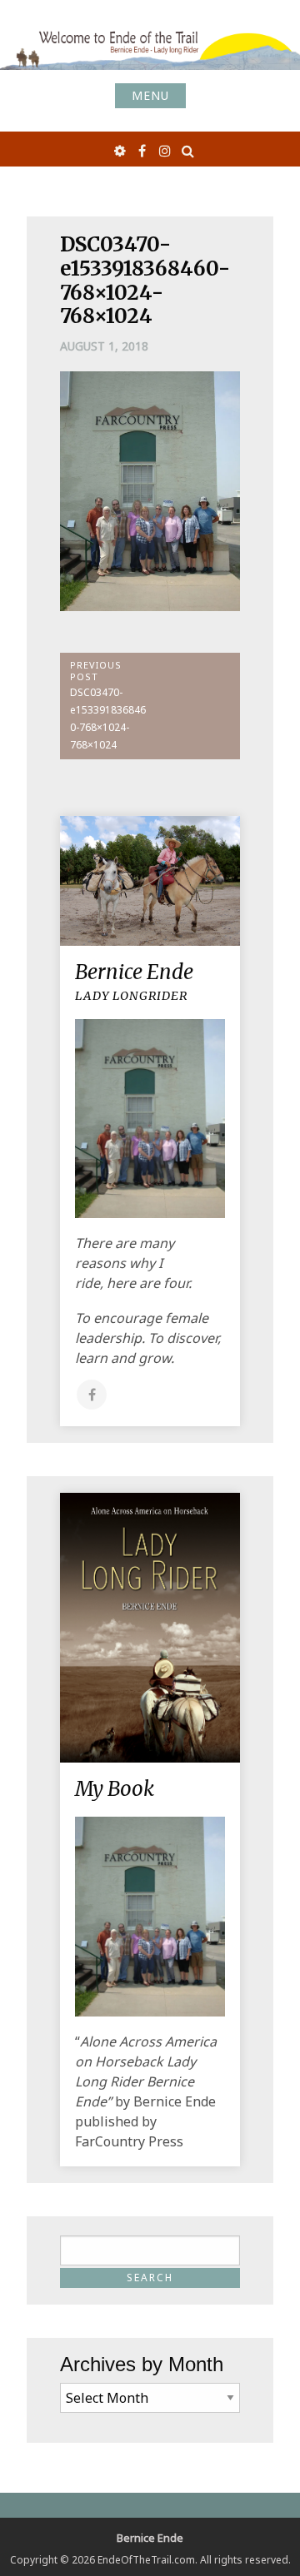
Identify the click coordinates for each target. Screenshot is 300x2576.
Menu (150, 95)
